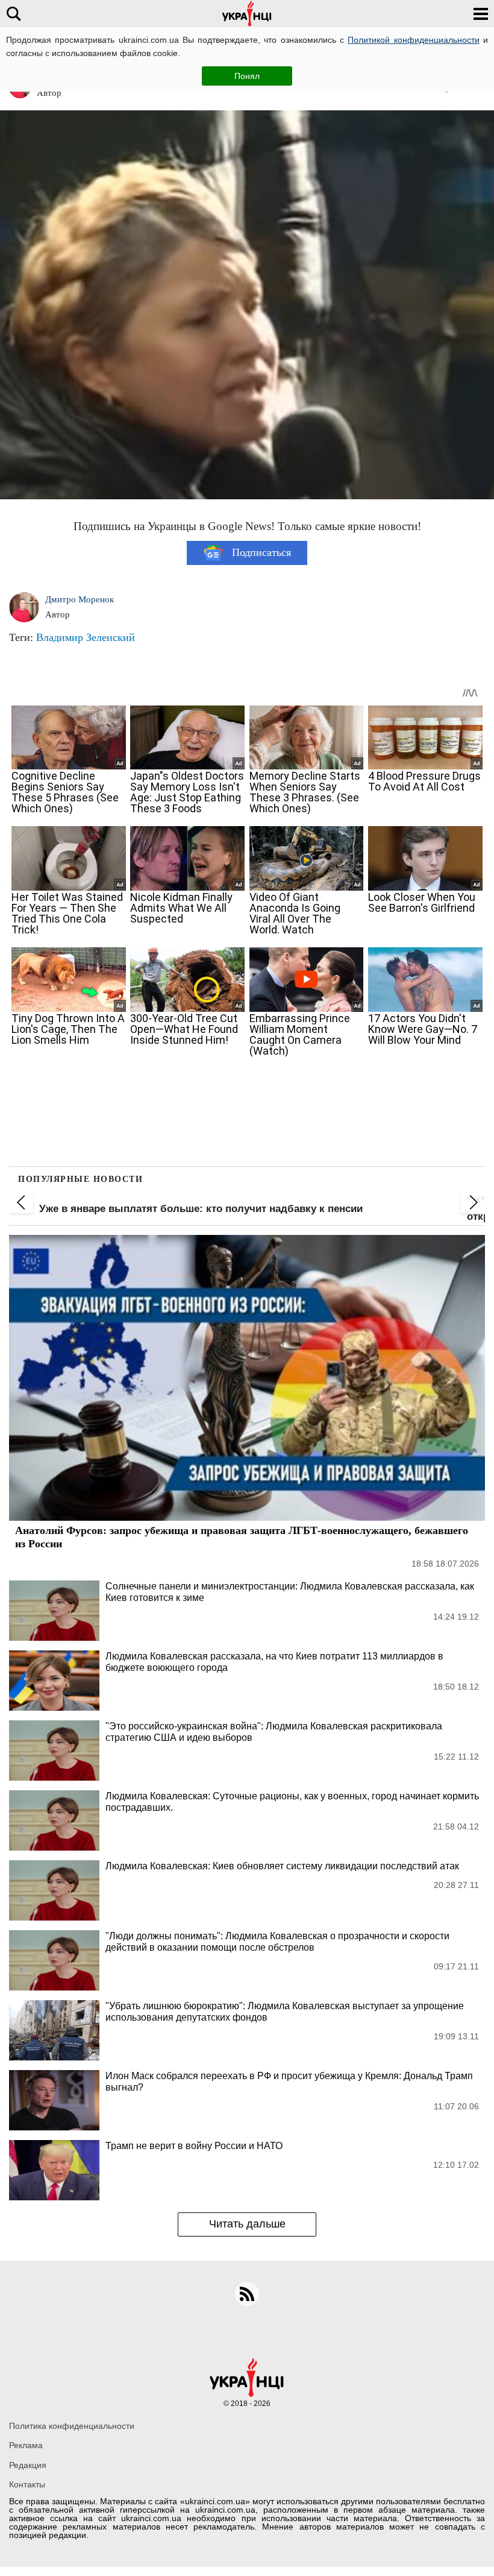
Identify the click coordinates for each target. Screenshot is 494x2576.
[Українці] (247, 14)
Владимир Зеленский (86, 637)
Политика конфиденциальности (72, 2426)
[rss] (247, 2294)
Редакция (28, 2465)
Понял (247, 76)
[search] (14, 14)
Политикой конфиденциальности (413, 40)
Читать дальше (247, 2224)
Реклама (26, 2445)
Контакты (27, 2484)
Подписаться (261, 552)
